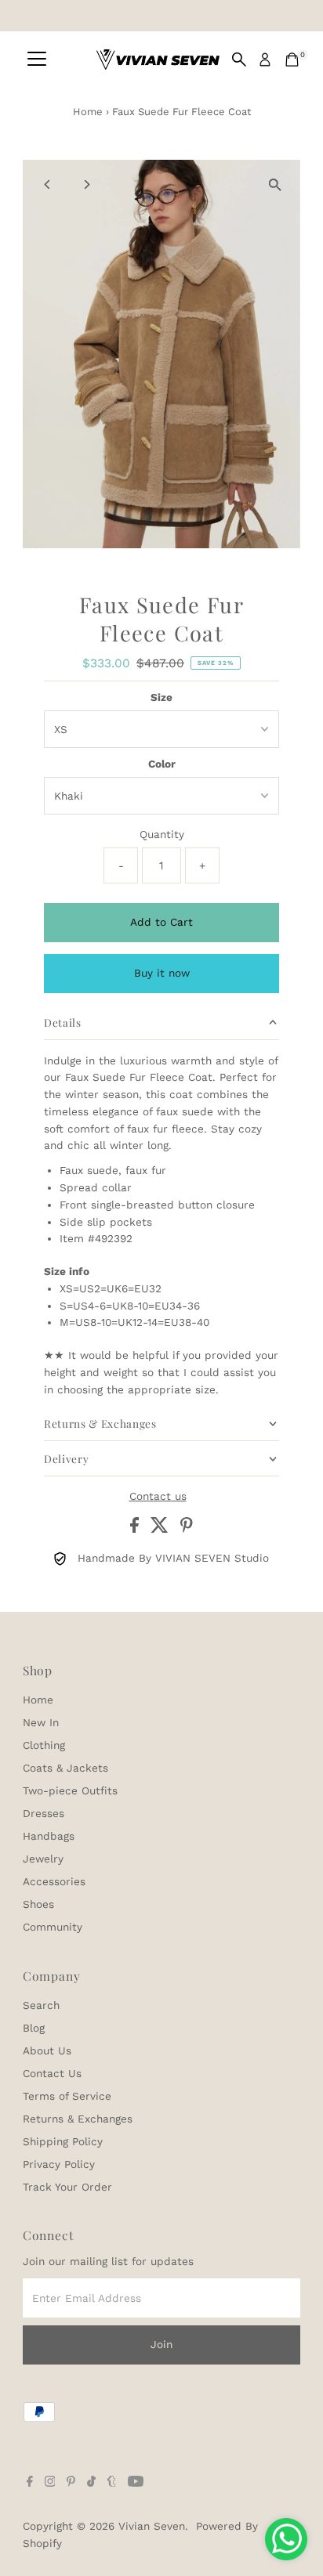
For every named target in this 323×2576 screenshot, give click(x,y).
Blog (34, 2028)
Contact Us (52, 2073)
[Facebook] (30, 2483)
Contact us (158, 1497)
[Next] (87, 184)
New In (41, 1722)
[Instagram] (50, 2483)
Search (41, 2005)
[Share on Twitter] (161, 1529)
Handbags (49, 1836)
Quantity (162, 834)
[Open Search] (239, 60)
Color (162, 764)
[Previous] (48, 184)
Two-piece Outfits (70, 1790)
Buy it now (162, 973)
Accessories (54, 1881)
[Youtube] (136, 2483)
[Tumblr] (112, 2483)
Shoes (38, 1904)
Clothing (44, 1745)
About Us (47, 2050)
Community (53, 1927)
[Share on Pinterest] (187, 1529)
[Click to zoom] (275, 185)
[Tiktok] (91, 2483)
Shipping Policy (63, 2141)
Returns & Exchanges (78, 2119)
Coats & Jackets (65, 1768)
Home (88, 112)
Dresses (44, 1813)
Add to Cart (161, 922)
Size (161, 697)
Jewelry (43, 1859)
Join (161, 2344)
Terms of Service (67, 2096)
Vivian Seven (152, 2526)
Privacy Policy (59, 2164)
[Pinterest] (71, 2483)
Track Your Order (67, 2187)
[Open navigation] (37, 60)
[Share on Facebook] (136, 1529)
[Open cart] (292, 60)
